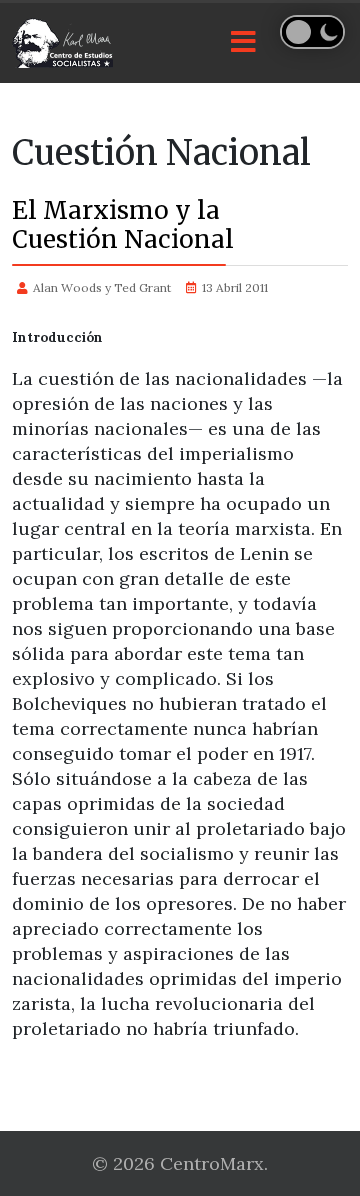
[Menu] (243, 43)
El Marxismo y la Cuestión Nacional (123, 225)
